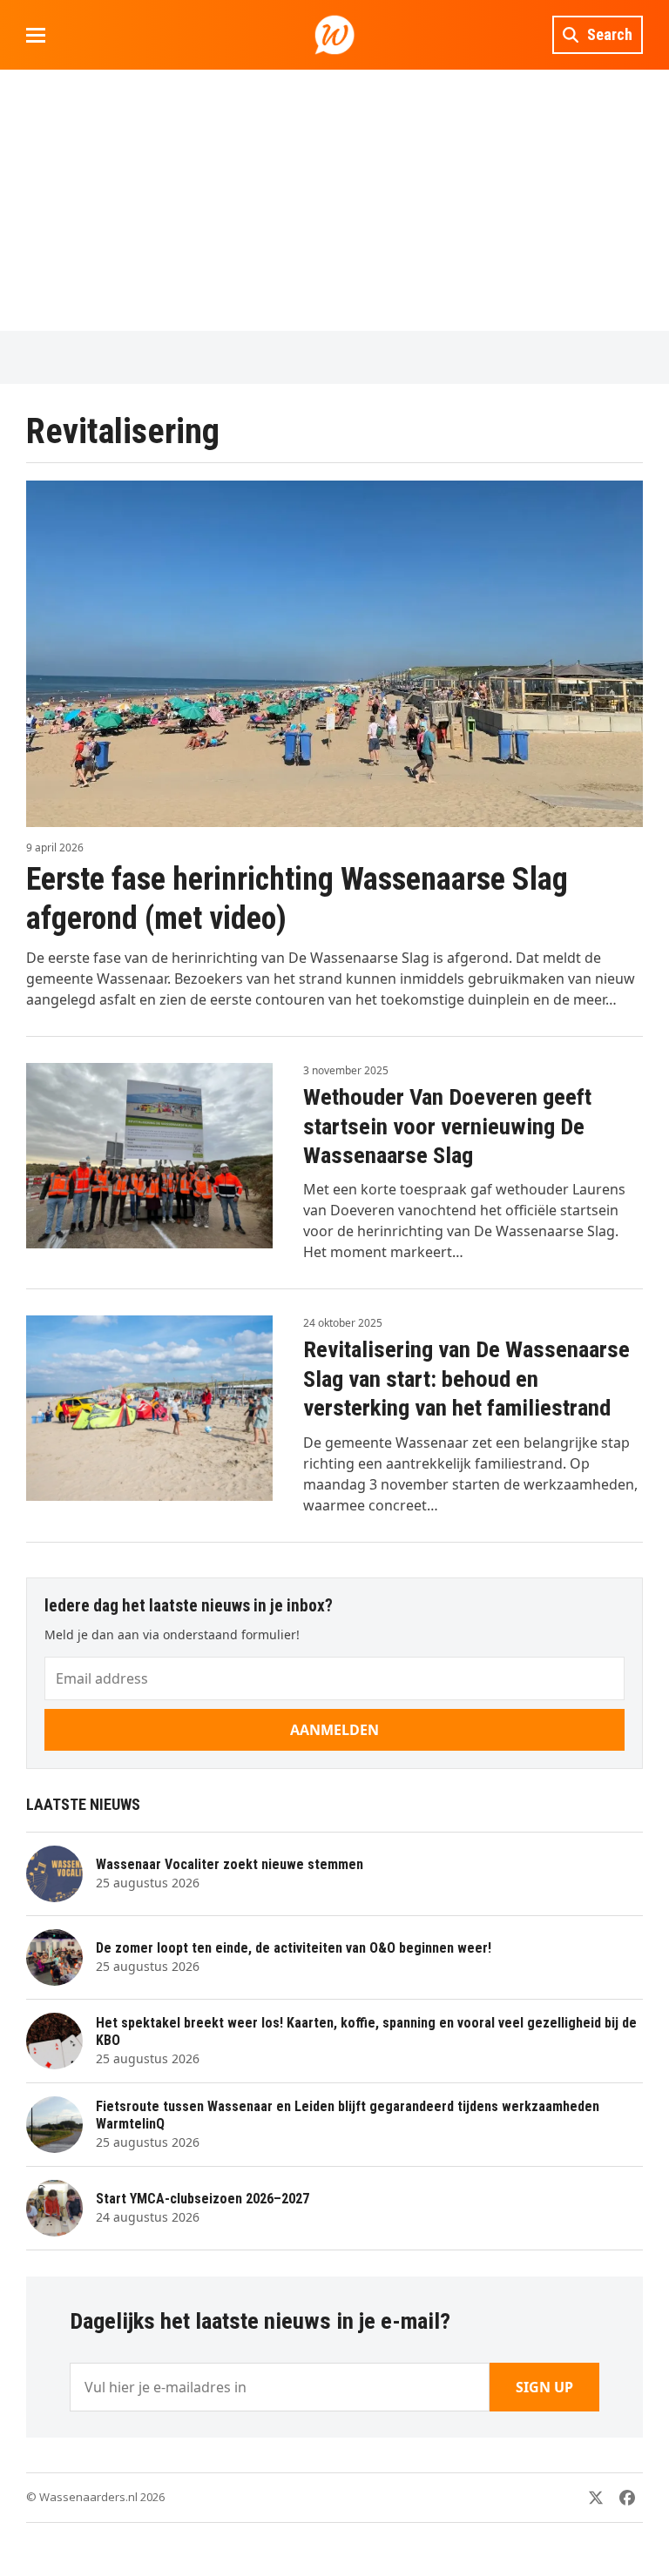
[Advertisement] (334, 200)
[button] (36, 35)
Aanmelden (334, 1730)
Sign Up (544, 2387)
